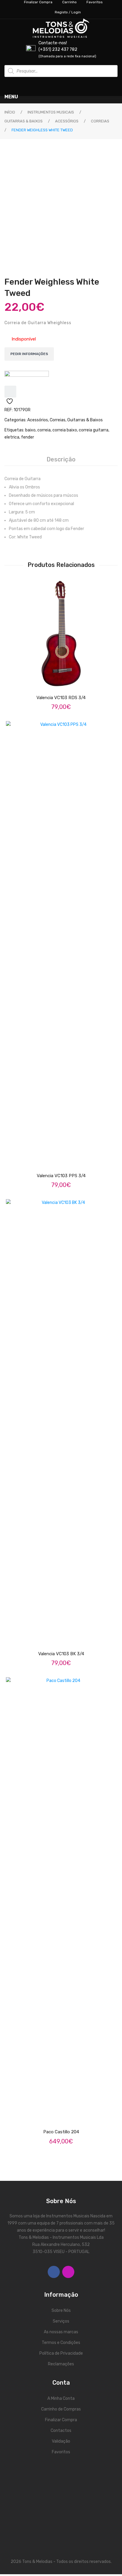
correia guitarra (94, 430)
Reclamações (61, 2364)
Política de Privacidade (61, 2353)
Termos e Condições (61, 2343)
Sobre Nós (61, 2311)
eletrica (12, 437)
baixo (30, 430)
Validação (61, 2441)
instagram (68, 2272)
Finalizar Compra (61, 2420)
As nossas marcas (61, 2332)
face (54, 2272)
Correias (100, 121)
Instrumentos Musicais (51, 112)
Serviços (61, 2321)
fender (28, 437)
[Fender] (27, 378)
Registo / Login (68, 12)
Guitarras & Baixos (24, 121)
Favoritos (61, 2452)
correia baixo (65, 430)
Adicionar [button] (66, 681)
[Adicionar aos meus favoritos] (10, 392)
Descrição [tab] (61, 459)
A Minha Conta (61, 2398)
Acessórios (67, 121)
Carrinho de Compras (61, 2409)
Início (10, 112)
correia (44, 430)
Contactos (61, 2431)
